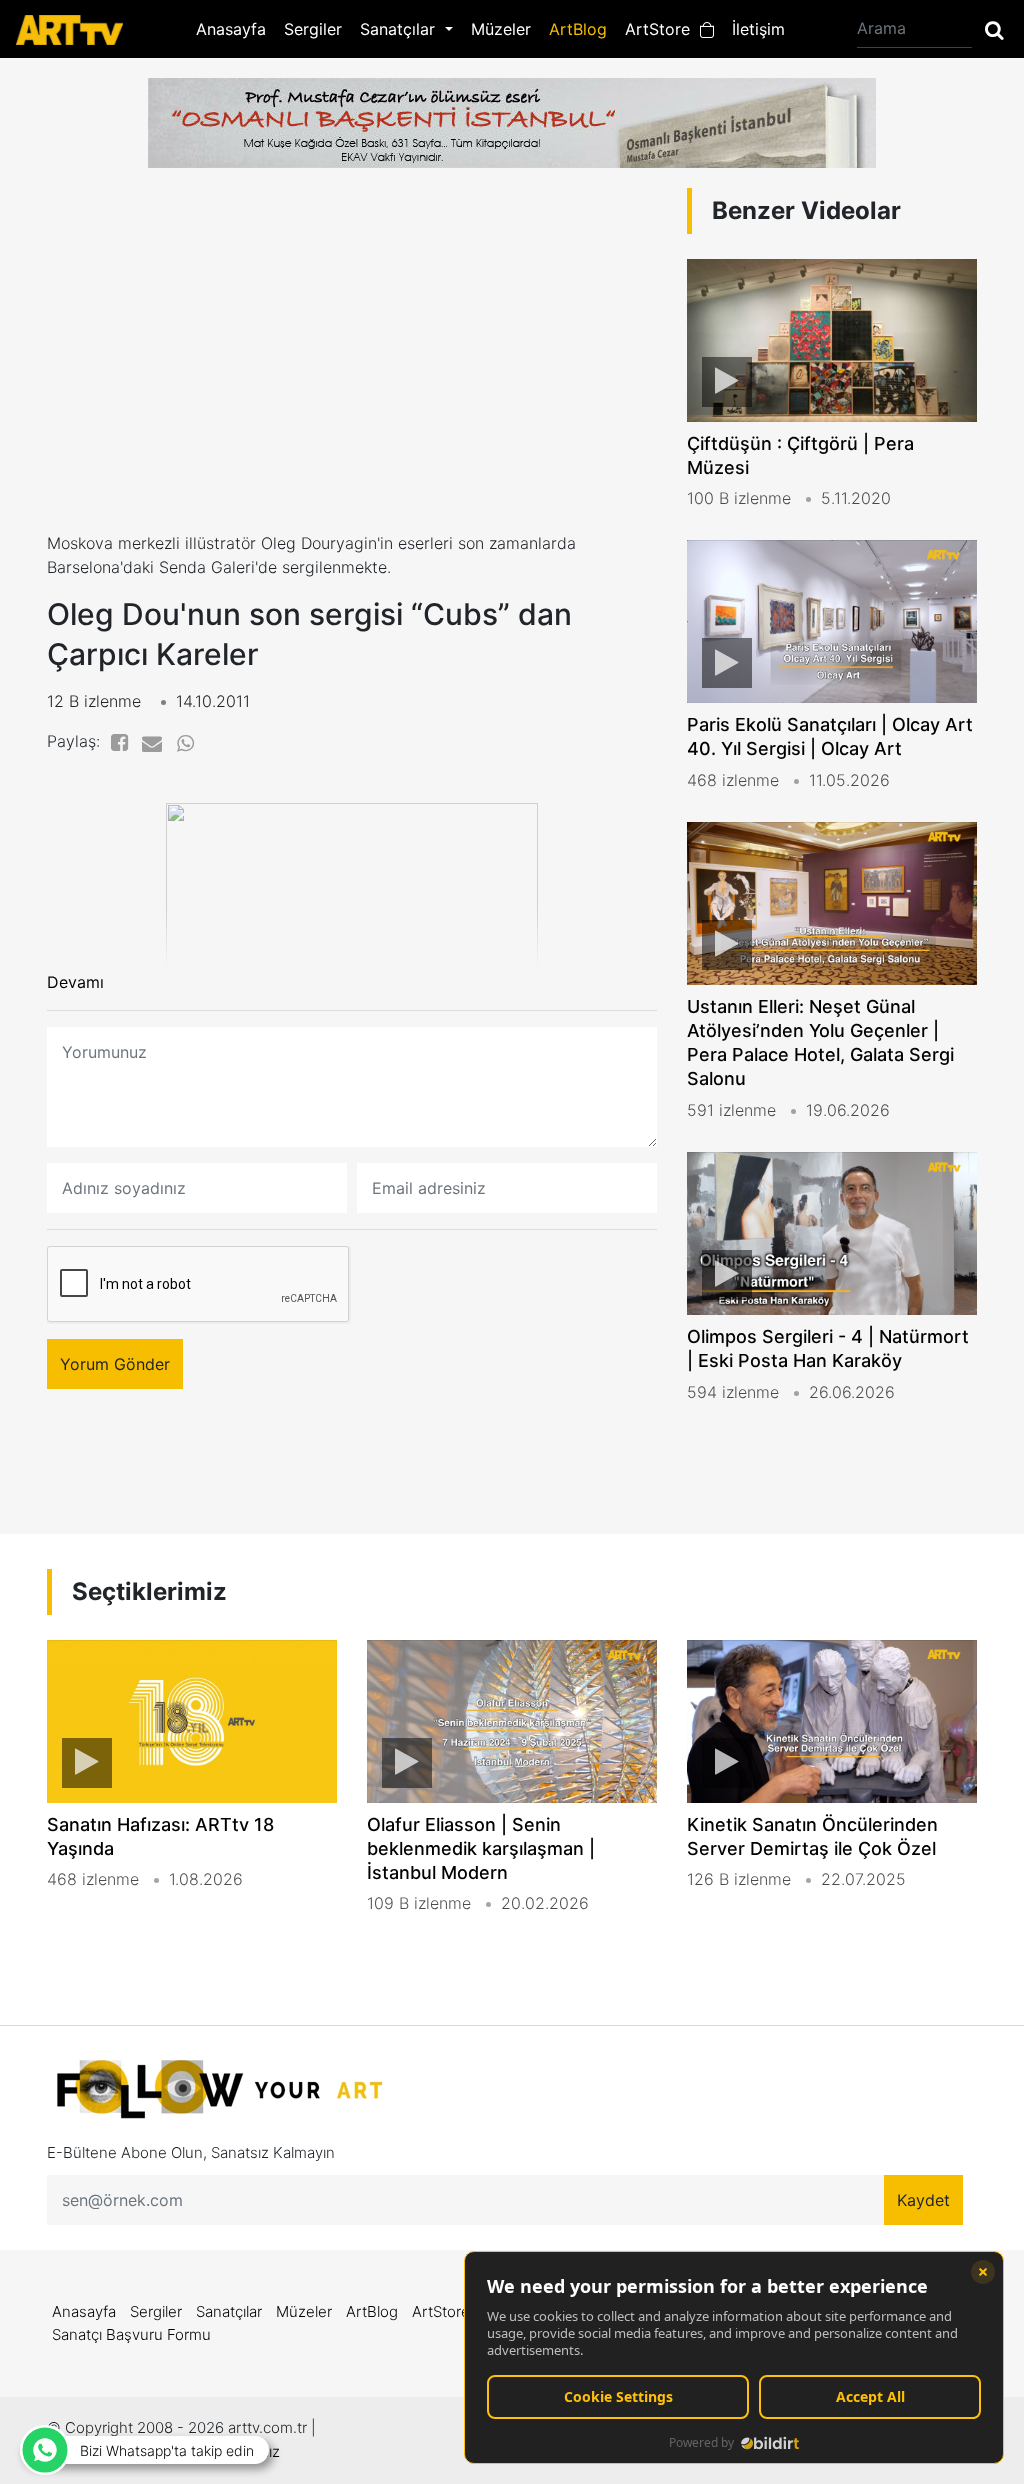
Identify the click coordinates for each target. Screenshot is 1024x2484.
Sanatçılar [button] (400, 29)
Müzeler (501, 29)
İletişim (758, 29)
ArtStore (662, 29)
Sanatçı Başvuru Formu (131, 2334)
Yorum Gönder (115, 1364)
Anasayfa (231, 29)
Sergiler (313, 29)
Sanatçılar (229, 2311)
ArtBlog (578, 29)
